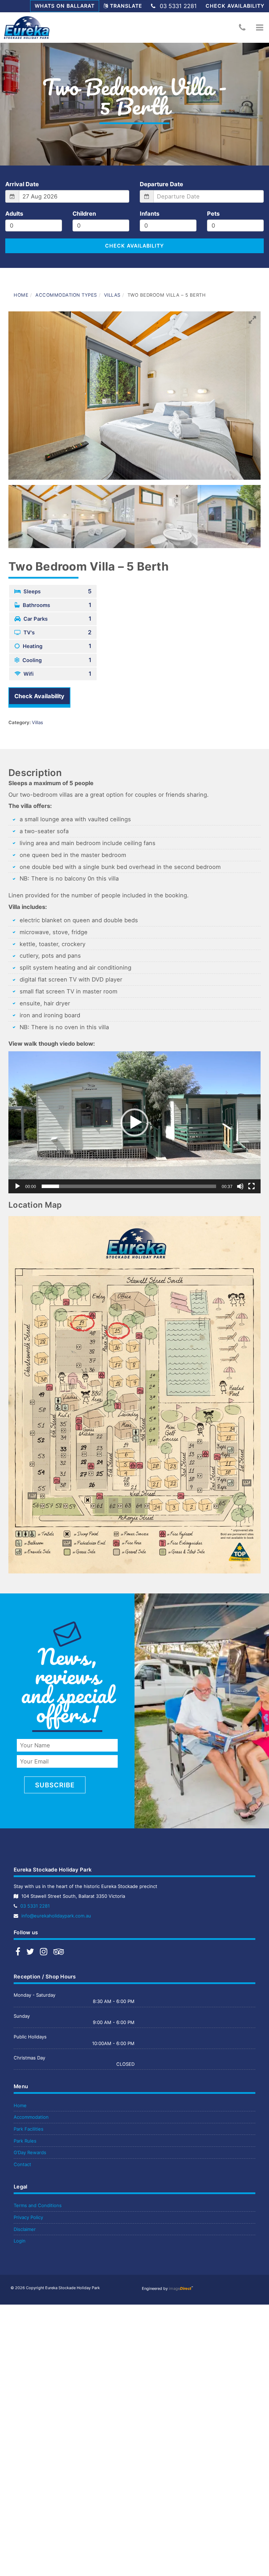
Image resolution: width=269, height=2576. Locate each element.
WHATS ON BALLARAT (65, 6)
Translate (126, 6)
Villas (112, 295)
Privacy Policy (28, 2217)
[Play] (18, 1186)
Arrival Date (22, 184)
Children (84, 214)
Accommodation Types (66, 295)
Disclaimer (25, 2229)
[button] (260, 27)
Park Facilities (29, 2129)
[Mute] (240, 1186)
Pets (213, 214)
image (180, 2288)
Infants (150, 214)
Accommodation (31, 2117)
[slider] (129, 1186)
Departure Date (161, 184)
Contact (22, 2164)
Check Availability (235, 6)
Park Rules (25, 2141)
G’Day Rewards (30, 2152)
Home (21, 295)
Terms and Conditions (38, 2205)
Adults (14, 214)
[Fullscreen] (251, 1186)
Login (20, 2241)
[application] (134, 1122)
